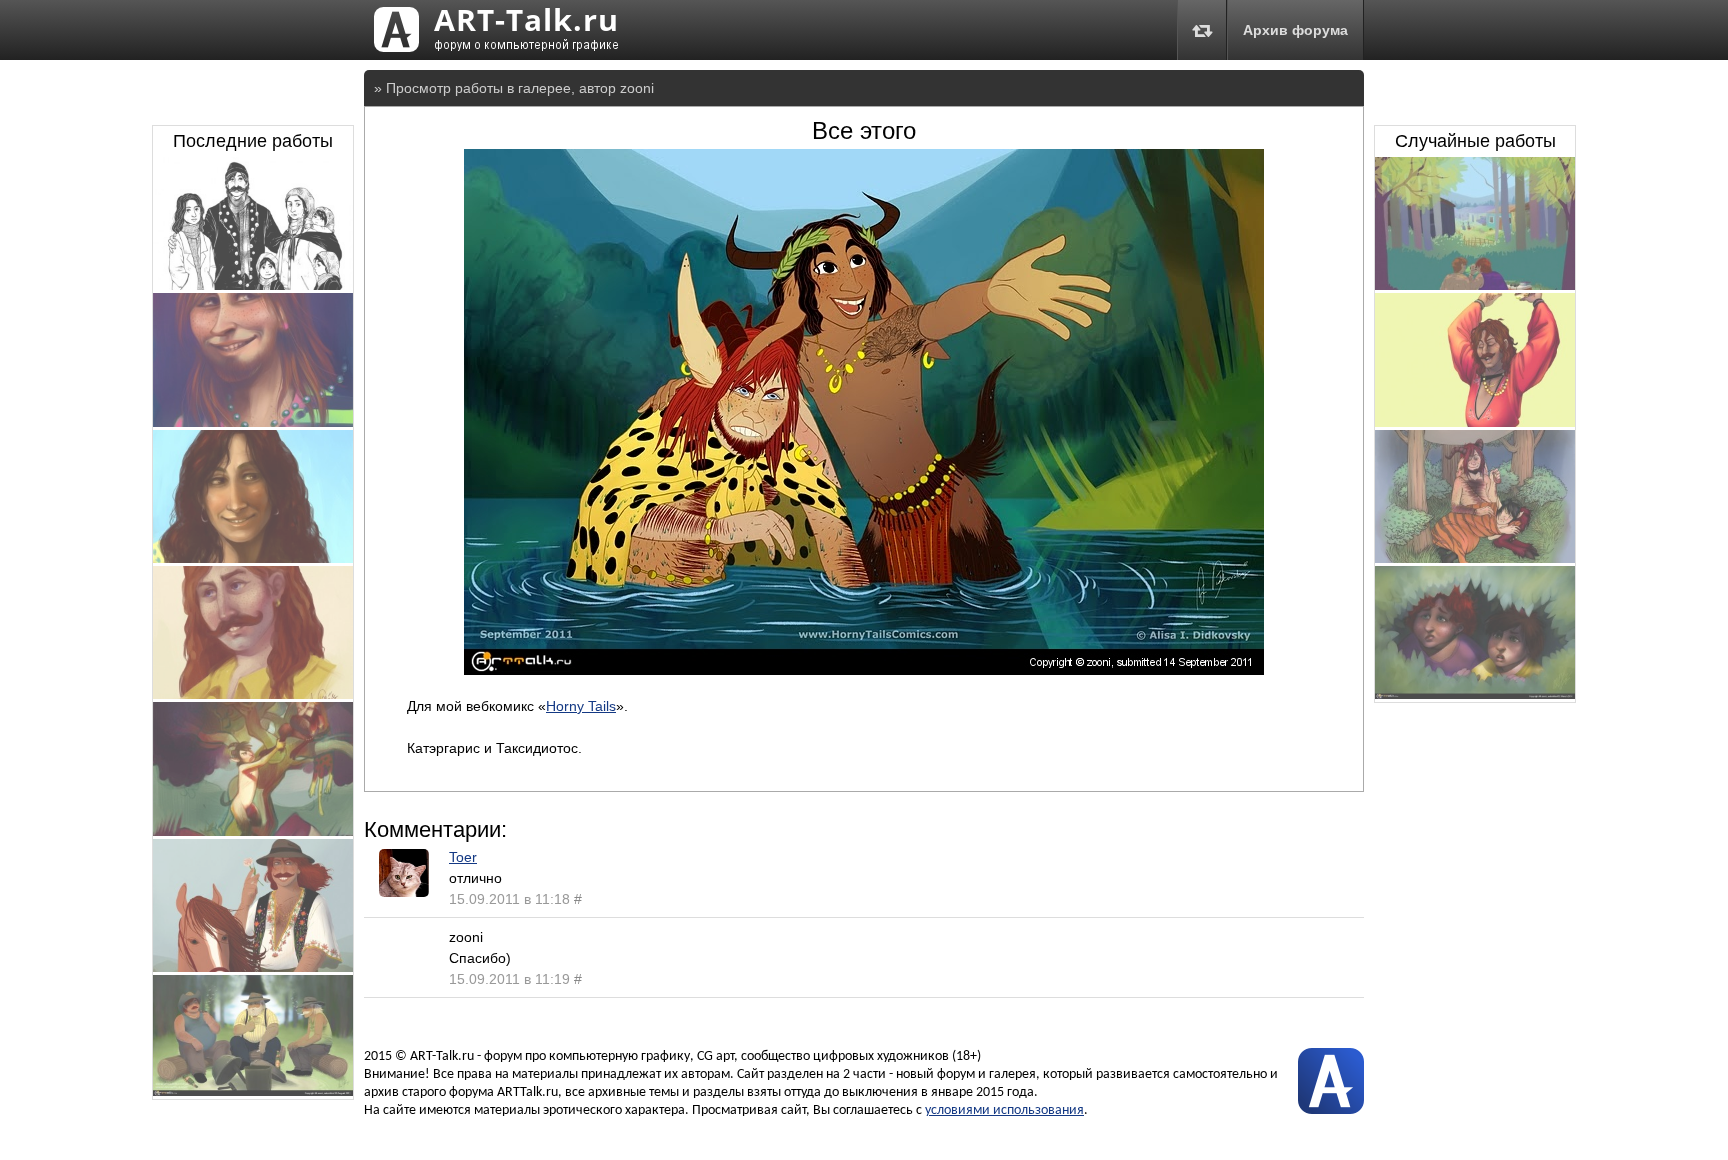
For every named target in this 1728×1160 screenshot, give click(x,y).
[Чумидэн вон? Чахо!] (1475, 694)
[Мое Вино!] (253, 831)
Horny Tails (581, 706)
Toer (463, 857)
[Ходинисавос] (253, 1091)
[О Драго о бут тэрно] (253, 694)
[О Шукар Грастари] (253, 967)
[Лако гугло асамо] (253, 558)
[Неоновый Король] (253, 422)
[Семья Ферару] (253, 285)
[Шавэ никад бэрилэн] (1475, 285)
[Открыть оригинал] (864, 670)
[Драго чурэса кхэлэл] (1475, 422)
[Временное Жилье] (1475, 558)
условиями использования (1004, 1110)
